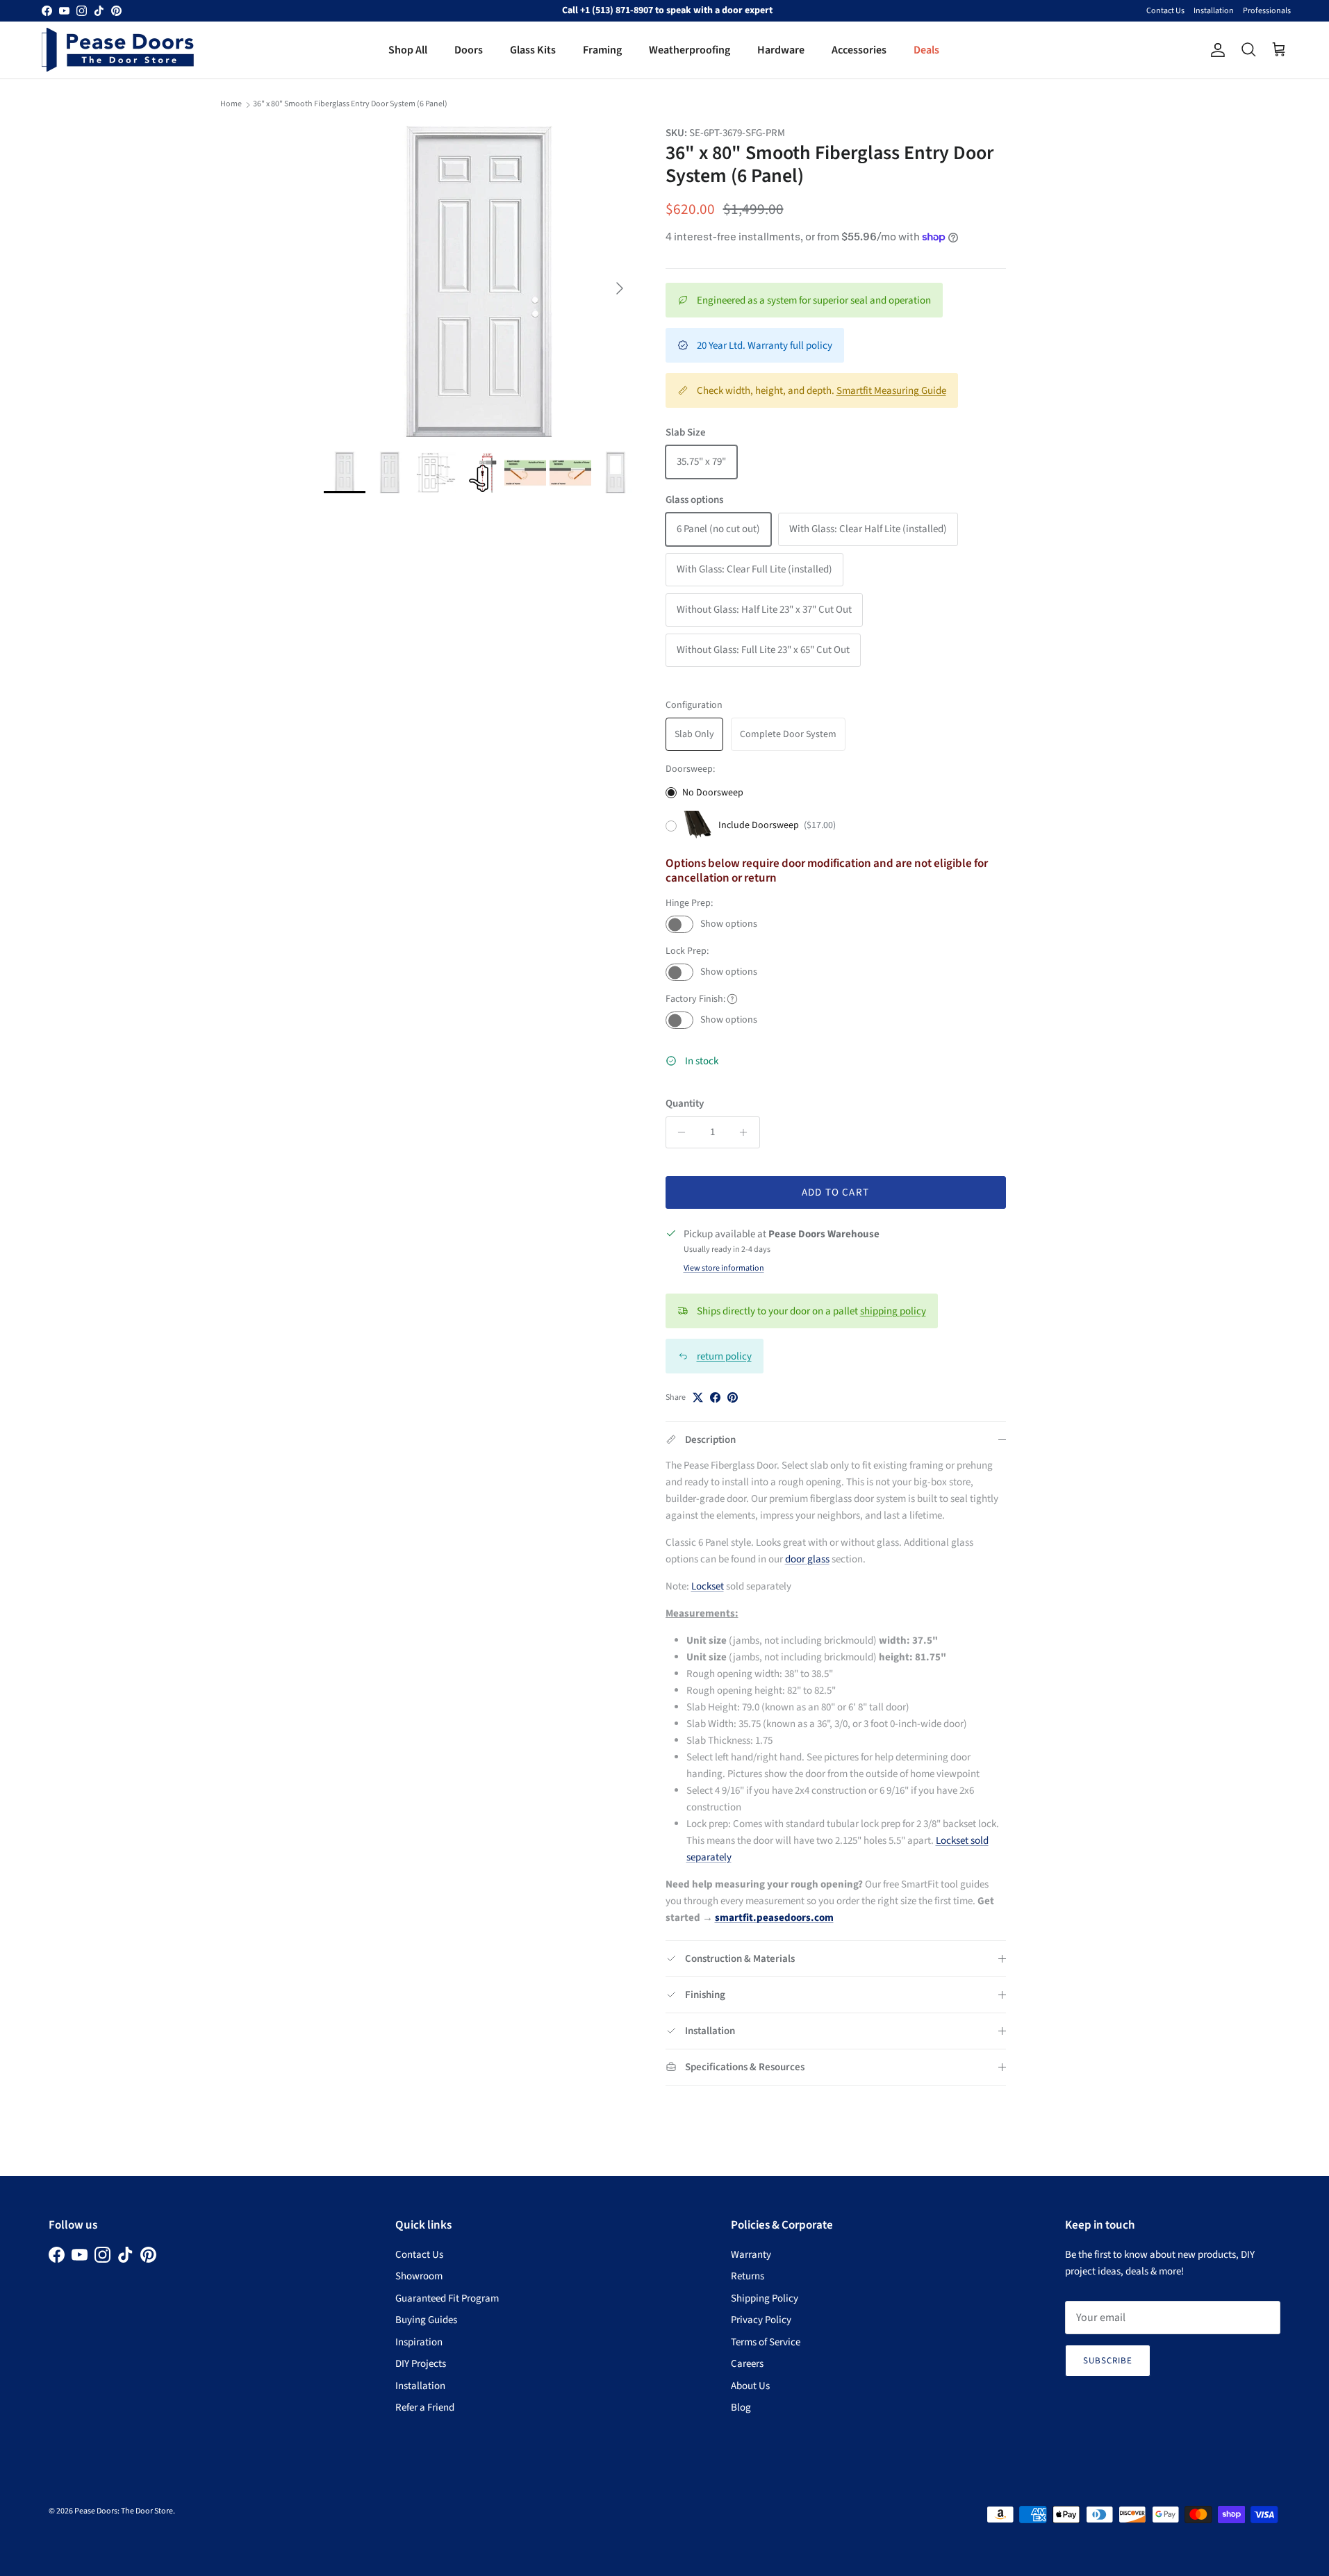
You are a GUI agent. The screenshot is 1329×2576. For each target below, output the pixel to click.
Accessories (859, 50)
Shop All (408, 50)
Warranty (751, 2255)
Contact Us (1165, 11)
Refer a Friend (425, 2408)
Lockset (708, 1586)
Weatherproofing (690, 50)
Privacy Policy (761, 2320)
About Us (750, 2386)
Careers (747, 2364)
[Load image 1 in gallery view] (479, 281)
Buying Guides (426, 2320)
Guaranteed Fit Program (447, 2298)
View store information (724, 1268)
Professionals (1267, 11)
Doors (469, 50)
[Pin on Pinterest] (733, 1397)
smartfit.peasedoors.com (774, 1918)
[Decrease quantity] (678, 1132)
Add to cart (835, 1192)
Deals (926, 50)
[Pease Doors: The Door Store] (118, 50)
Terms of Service (766, 2342)
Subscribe (1108, 2361)
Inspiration (419, 2342)
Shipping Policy (765, 2298)
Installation (1214, 11)
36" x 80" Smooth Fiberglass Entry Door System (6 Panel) (350, 104)
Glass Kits (533, 50)
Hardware (781, 50)
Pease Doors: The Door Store (124, 2511)
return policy (724, 1356)
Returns (748, 2276)
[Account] (1215, 50)
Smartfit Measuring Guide (891, 391)
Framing (602, 50)
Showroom (419, 2276)
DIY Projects (421, 2364)
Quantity (685, 1104)
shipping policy (893, 1311)
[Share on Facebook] (715, 1397)
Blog (741, 2408)
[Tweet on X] (698, 1397)
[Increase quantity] (747, 1132)
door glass (807, 1559)
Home (231, 104)
